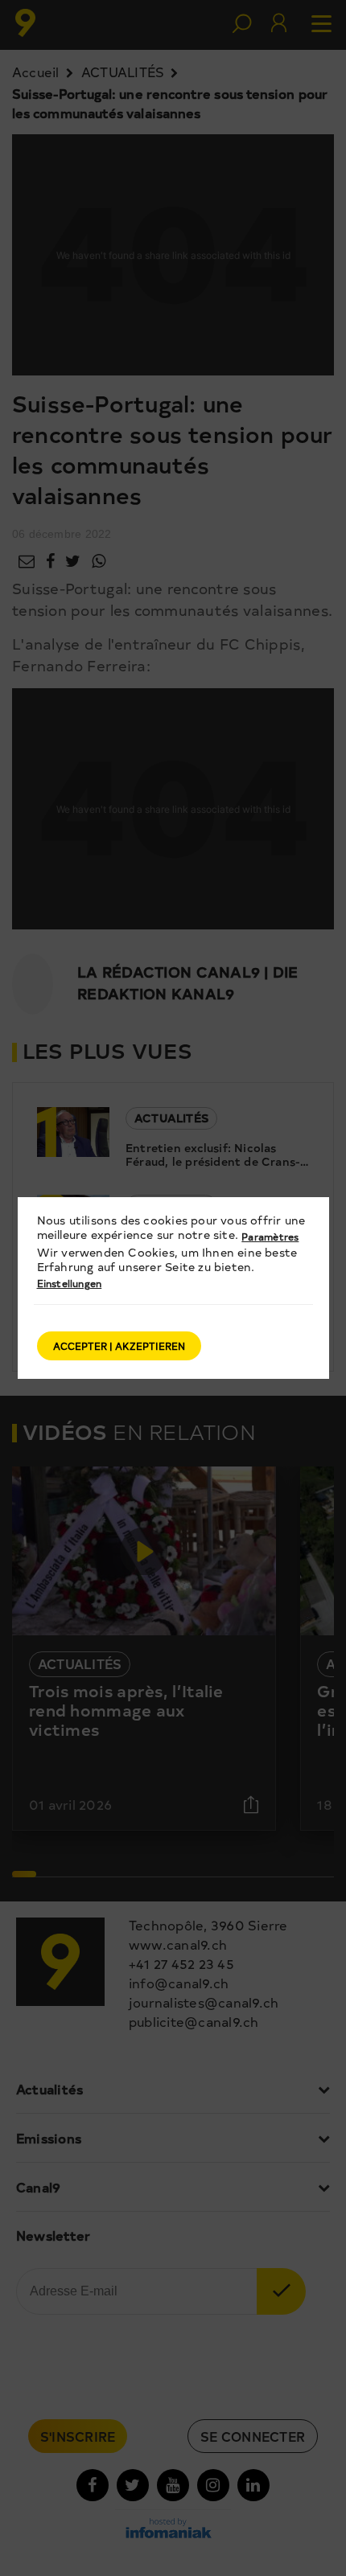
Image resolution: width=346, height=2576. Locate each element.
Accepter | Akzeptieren (119, 1346)
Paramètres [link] (270, 1237)
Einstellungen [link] (70, 1283)
